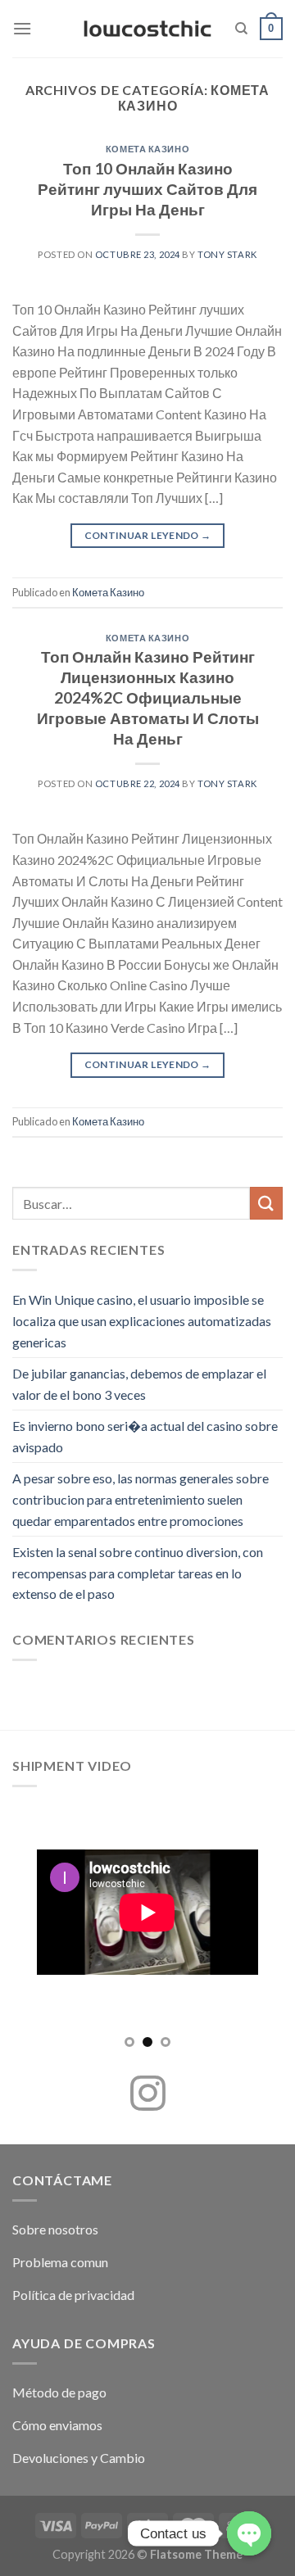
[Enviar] (266, 1203)
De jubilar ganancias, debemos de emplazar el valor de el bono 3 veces (139, 1384)
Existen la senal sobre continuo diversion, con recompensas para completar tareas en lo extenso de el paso (138, 1573)
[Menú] (22, 28)
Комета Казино (147, 149)
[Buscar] (241, 29)
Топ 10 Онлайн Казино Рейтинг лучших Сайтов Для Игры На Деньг (147, 189)
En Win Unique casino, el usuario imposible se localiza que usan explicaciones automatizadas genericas (142, 1320)
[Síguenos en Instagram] (148, 2096)
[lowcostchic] (148, 29)
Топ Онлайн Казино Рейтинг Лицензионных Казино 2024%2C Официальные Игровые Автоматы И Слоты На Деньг (148, 697)
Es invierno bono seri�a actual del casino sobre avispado (145, 1436)
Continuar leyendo (148, 535)
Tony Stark (227, 254)
